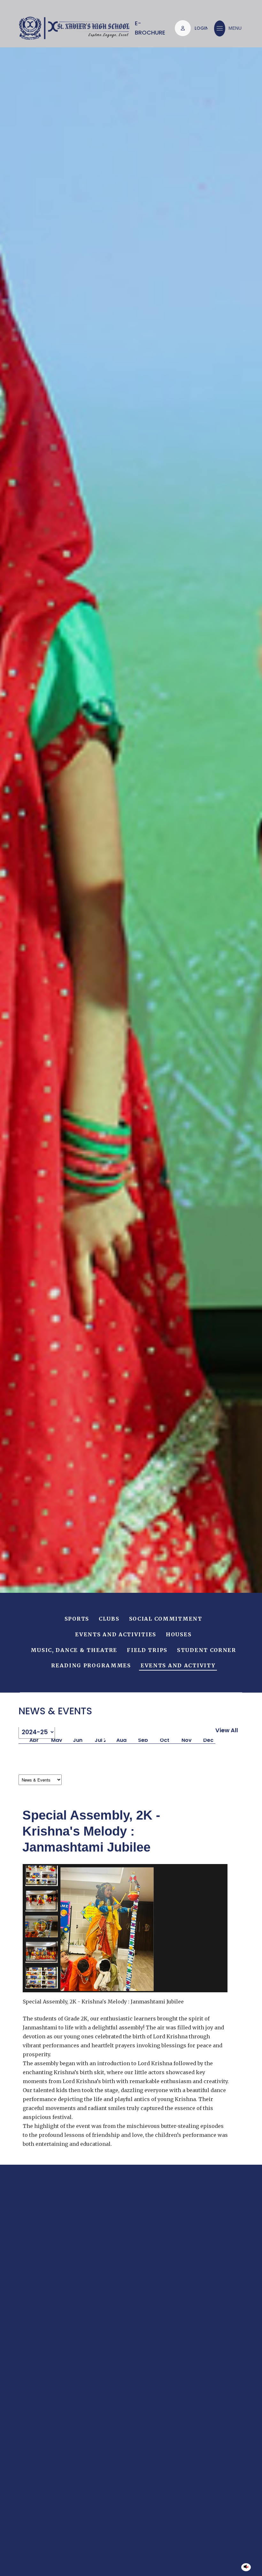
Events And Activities (116, 1635)
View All (227, 1730)
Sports (77, 1619)
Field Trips (147, 1650)
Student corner (207, 1650)
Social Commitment (166, 1619)
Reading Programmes (91, 1666)
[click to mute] (246, 2567)
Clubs (109, 1619)
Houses (179, 1635)
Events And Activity (178, 1666)
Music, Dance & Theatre (74, 1650)
